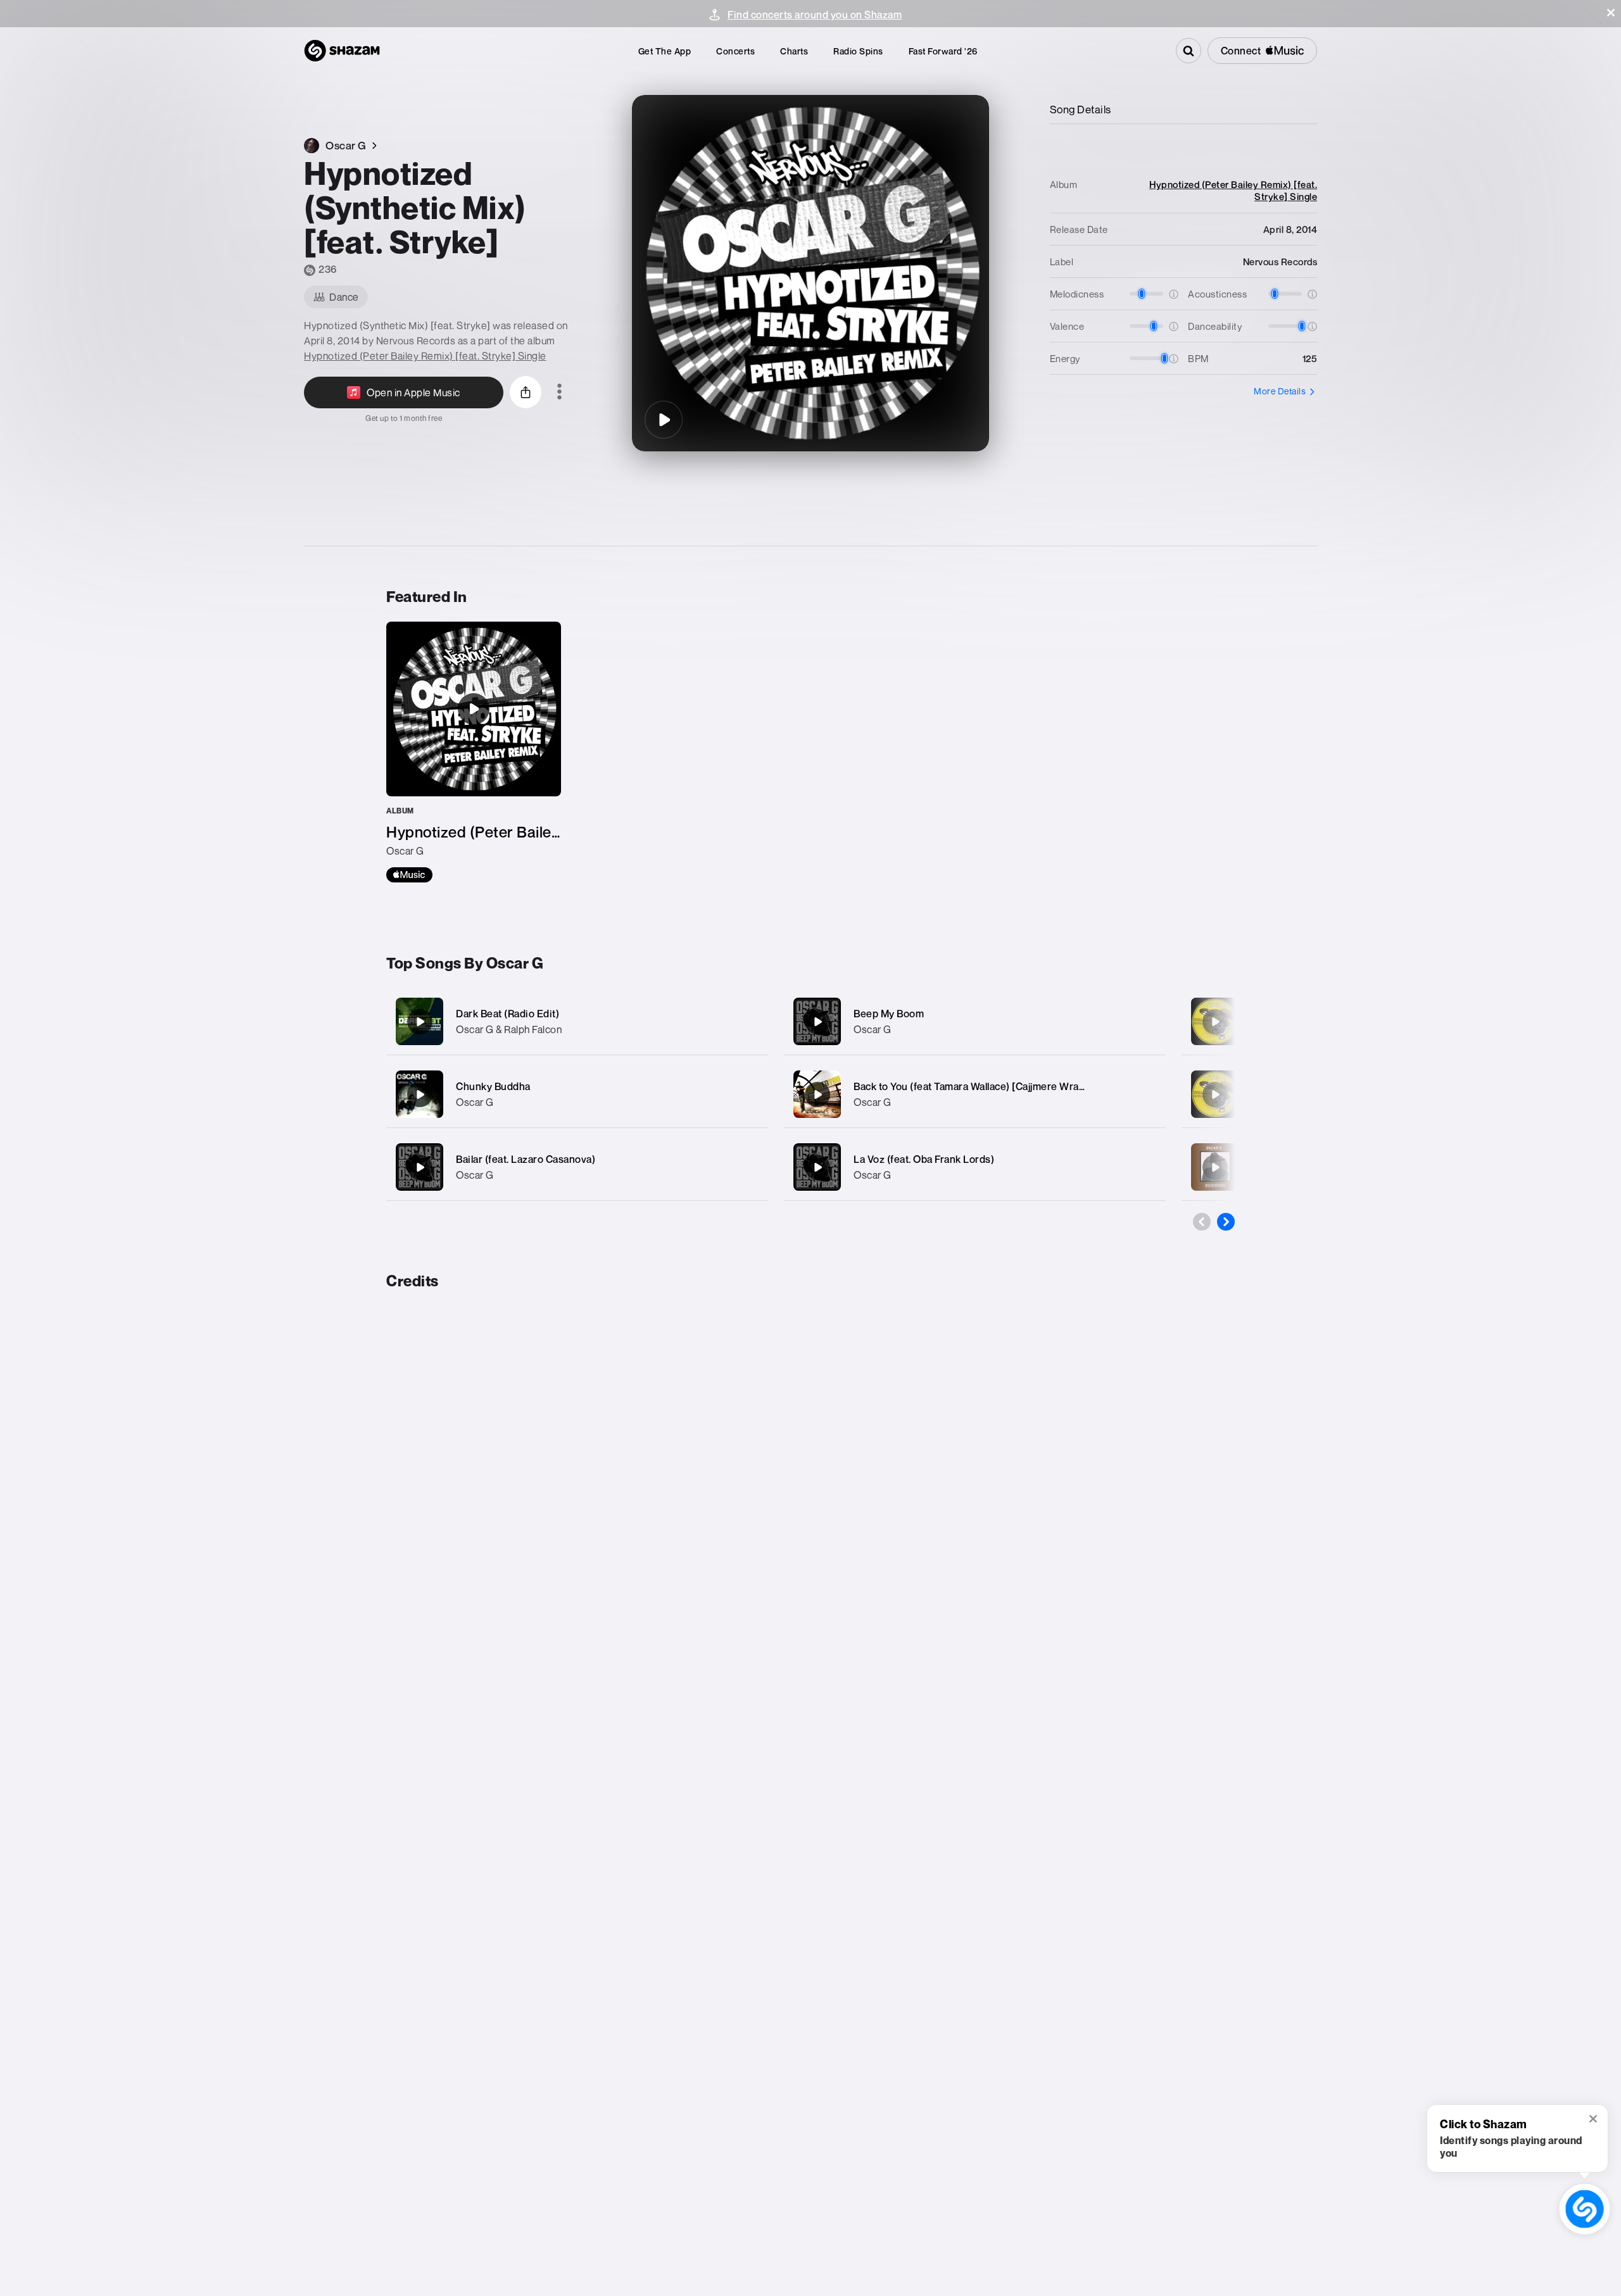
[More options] (559, 392)
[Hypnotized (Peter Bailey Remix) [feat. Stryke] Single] (474, 752)
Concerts (735, 51)
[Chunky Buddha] (577, 1094)
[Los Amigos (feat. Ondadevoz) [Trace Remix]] (1215, 1022)
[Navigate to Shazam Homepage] (342, 51)
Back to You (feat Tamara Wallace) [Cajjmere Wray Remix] (987, 1086)
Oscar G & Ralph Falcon (509, 1029)
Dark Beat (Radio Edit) (508, 1013)
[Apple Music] (409, 875)
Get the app (665, 51)
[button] (1611, 13)
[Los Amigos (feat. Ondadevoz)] (1215, 1095)
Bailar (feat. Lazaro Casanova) (526, 1159)
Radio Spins (858, 51)
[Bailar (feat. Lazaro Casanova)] (577, 1167)
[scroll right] (1226, 1222)
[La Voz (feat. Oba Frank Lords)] (975, 1167)
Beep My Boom (889, 1013)
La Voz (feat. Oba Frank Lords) (924, 1159)
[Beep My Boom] (975, 1021)
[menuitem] (665, 51)
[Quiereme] (1215, 1167)
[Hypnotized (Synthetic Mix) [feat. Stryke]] (664, 420)
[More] (746, 1022)
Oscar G (475, 1102)
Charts (794, 51)
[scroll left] (1202, 1222)
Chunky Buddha (493, 1086)
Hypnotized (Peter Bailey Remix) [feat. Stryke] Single (425, 356)
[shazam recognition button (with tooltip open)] (1585, 2209)
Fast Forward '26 (943, 51)
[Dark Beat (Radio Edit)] (577, 1021)
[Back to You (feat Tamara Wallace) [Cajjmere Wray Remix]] (975, 1094)
